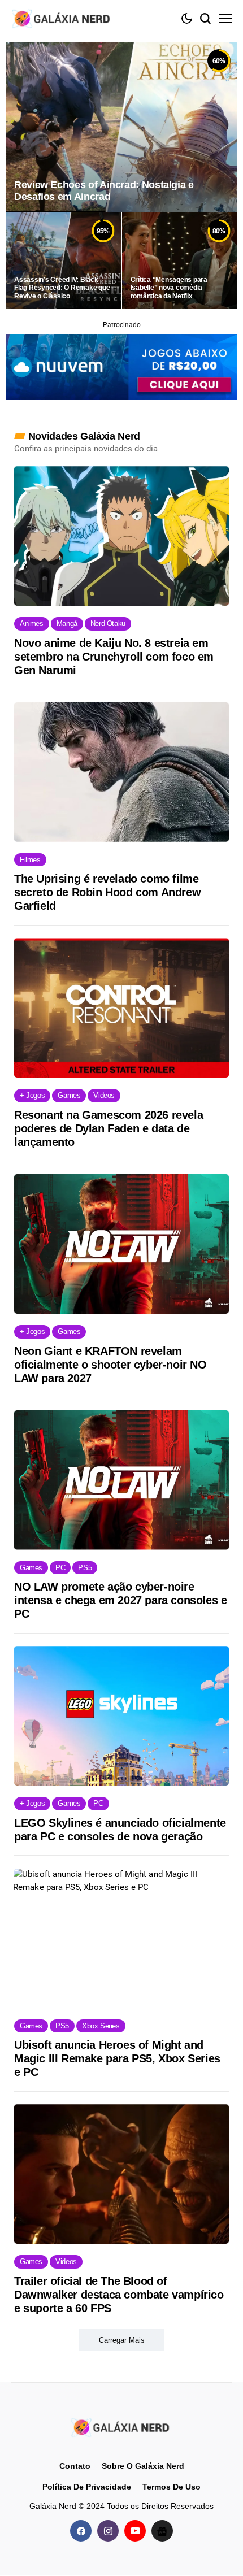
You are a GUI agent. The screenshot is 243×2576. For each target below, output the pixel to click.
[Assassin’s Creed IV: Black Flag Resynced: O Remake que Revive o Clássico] (64, 260)
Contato (75, 2466)
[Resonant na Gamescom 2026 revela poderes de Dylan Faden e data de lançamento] (121, 1008)
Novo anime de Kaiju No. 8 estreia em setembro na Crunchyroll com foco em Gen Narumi (114, 657)
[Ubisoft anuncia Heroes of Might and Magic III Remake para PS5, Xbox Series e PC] (121, 1938)
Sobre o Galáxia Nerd (143, 2466)
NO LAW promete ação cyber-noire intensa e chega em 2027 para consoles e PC (120, 1600)
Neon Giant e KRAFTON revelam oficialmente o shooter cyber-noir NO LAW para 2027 (110, 1365)
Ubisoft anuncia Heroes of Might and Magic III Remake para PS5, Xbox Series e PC (117, 2058)
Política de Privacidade (87, 2487)
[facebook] (81, 2531)
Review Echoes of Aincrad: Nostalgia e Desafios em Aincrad (104, 191)
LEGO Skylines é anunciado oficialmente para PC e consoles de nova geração (120, 1830)
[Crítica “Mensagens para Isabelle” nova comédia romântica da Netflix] (180, 260)
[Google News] (162, 2531)
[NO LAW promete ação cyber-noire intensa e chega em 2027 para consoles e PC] (121, 1480)
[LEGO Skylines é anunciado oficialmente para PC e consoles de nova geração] (121, 1716)
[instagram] (108, 2531)
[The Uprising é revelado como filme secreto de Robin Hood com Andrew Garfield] (121, 772)
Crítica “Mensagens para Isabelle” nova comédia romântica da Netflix (169, 288)
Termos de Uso (172, 2487)
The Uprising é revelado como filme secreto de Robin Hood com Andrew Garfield (107, 892)
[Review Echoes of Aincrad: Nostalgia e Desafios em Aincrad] (121, 127)
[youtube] (135, 2531)
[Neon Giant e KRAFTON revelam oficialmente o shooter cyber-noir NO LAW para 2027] (121, 1244)
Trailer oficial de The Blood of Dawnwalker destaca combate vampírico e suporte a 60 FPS (119, 2295)
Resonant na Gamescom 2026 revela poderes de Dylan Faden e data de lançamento (109, 1128)
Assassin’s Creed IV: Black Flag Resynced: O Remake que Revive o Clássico (62, 288)
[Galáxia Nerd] (62, 18)
